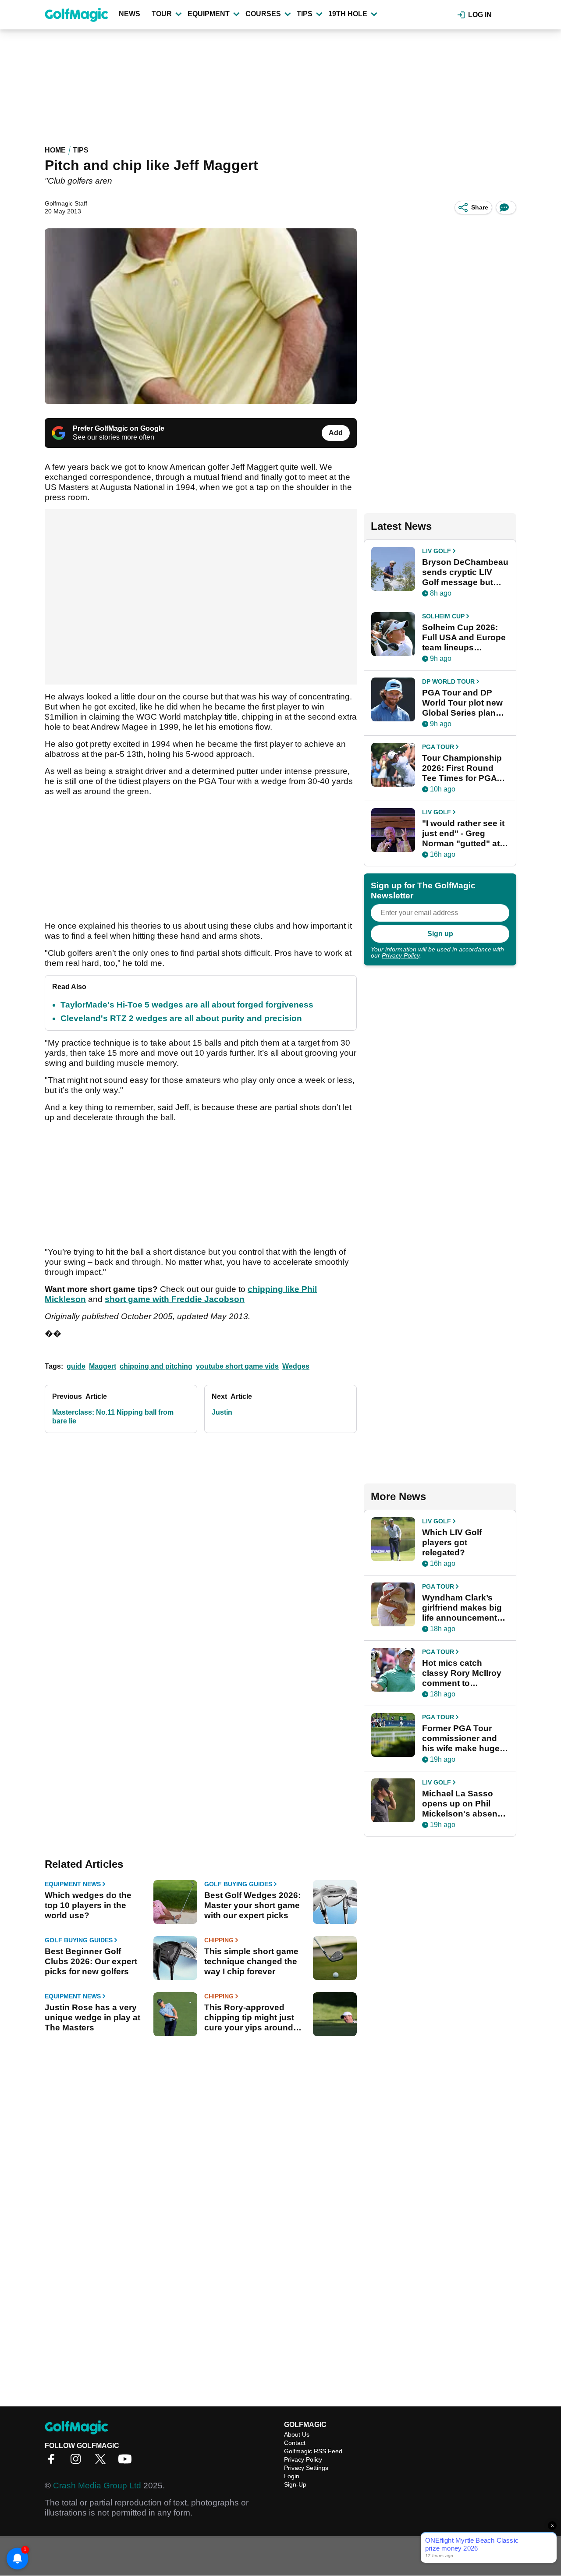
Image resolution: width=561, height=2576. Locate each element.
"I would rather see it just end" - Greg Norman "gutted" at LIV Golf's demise (463, 834)
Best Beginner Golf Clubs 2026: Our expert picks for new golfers (91, 1961)
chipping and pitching (156, 1366)
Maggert (103, 1366)
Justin (222, 1412)
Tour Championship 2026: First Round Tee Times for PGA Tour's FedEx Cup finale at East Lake (462, 768)
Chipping (219, 1940)
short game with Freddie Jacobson (175, 1299)
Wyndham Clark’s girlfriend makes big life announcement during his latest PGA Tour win (465, 1608)
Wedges (296, 1366)
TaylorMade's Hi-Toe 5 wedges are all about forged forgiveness (187, 1005)
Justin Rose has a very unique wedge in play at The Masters (92, 2017)
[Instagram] (78, 2462)
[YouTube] (127, 2462)
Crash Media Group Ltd (97, 2486)
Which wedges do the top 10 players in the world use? (88, 1905)
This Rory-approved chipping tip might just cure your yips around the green (249, 2018)
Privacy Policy (401, 955)
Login (292, 2476)
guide (76, 1366)
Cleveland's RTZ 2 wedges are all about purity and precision (181, 1018)
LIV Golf (437, 551)
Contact (295, 2443)
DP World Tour (448, 681)
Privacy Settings (306, 2468)
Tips (305, 14)
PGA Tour (438, 747)
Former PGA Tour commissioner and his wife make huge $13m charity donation (461, 1739)
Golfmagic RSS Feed (313, 2451)
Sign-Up (295, 2484)
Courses (263, 14)
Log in (480, 15)
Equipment (209, 14)
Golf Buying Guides (238, 1884)
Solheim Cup (443, 616)
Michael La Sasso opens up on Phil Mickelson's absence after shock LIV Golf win (465, 1804)
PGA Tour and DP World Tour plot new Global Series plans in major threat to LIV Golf (464, 703)
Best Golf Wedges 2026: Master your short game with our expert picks (252, 1905)
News (130, 14)
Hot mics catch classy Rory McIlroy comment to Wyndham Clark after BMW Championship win (464, 1673)
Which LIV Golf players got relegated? (452, 1542)
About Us (297, 2434)
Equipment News (73, 1884)
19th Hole (348, 14)
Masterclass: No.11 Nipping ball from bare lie (113, 1417)
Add (336, 433)
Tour (162, 14)
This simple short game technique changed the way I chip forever (251, 1961)
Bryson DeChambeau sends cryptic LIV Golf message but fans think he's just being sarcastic (465, 572)
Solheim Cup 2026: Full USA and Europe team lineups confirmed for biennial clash (464, 638)
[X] (103, 2462)
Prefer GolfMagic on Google (119, 428)
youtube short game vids (237, 1366)
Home (55, 150)
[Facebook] (53, 2462)
